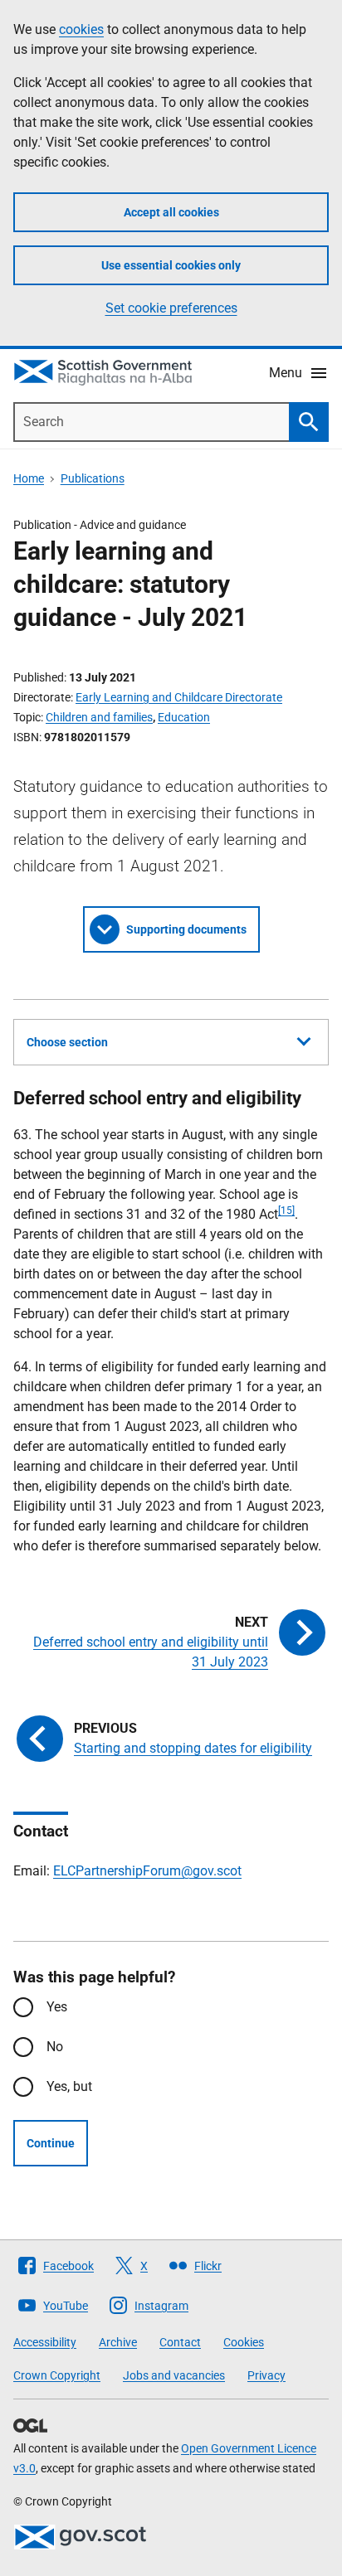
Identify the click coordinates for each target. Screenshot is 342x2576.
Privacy (266, 2375)
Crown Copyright (57, 2375)
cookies (81, 29)
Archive (118, 2342)
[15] (286, 1210)
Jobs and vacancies (174, 2375)
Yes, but (69, 2086)
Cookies (244, 2342)
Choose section (67, 1042)
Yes (57, 2007)
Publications (93, 478)
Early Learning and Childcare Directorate (179, 697)
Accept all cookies (171, 212)
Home (29, 478)
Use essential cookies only (171, 265)
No (55, 2047)
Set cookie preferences (171, 308)
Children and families (99, 717)
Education (184, 717)
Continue (51, 2143)
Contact (180, 2342)
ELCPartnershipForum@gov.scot (147, 1871)
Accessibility (45, 2342)
